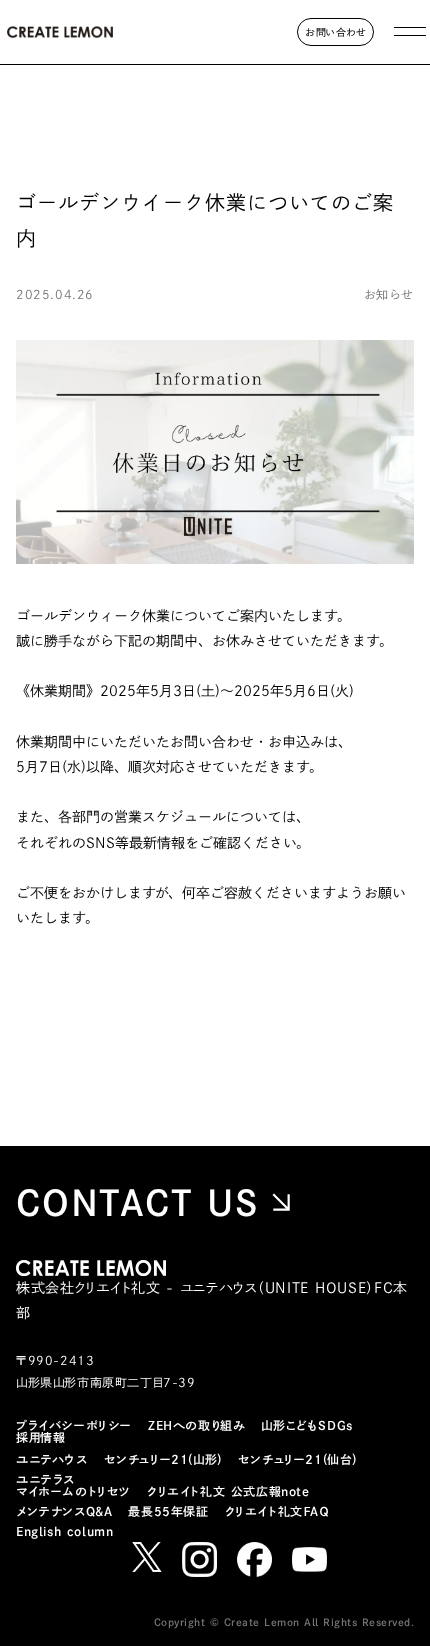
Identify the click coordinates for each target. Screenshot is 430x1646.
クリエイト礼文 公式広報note (228, 1491)
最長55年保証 (168, 1511)
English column (64, 1531)
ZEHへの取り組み (196, 1425)
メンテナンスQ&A (64, 1511)
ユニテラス (45, 1479)
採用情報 (40, 1437)
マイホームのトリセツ (73, 1491)
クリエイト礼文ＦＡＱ (277, 1511)
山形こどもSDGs (306, 1425)
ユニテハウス (52, 1459)
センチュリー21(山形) (163, 1459)
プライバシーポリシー (74, 1425)
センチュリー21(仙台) (297, 1459)
